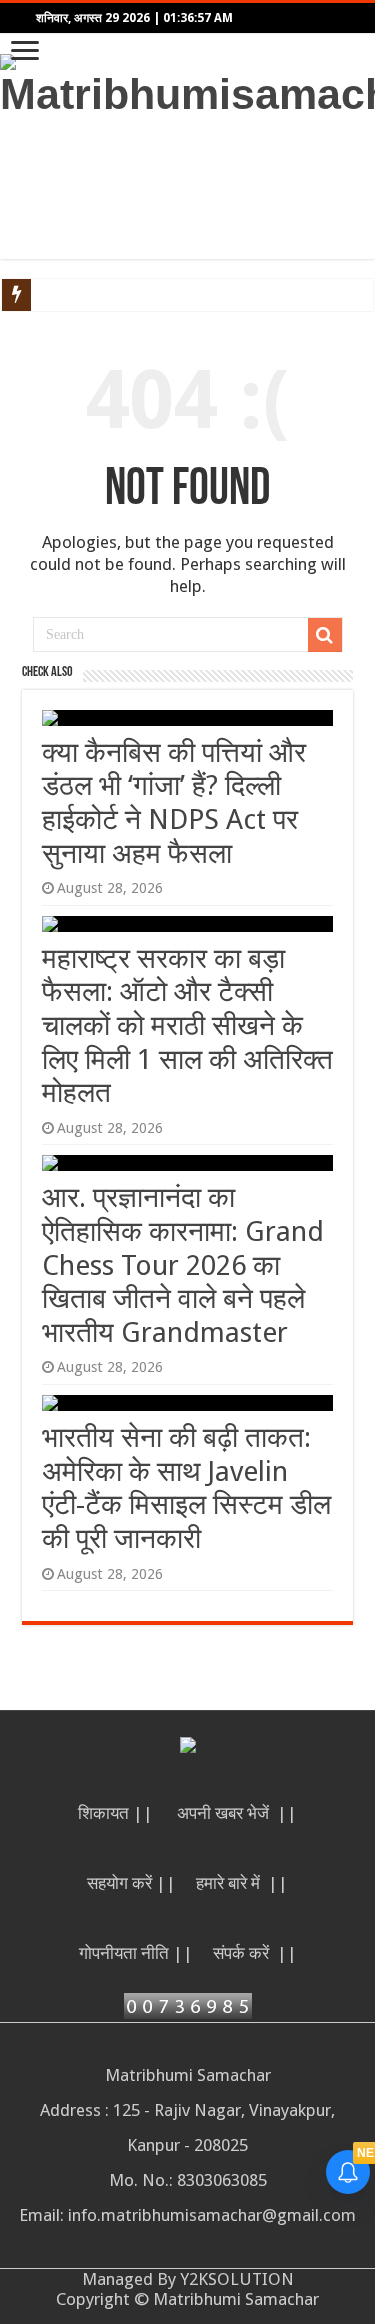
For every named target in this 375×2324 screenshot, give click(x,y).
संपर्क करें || (255, 1953)
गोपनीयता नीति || (136, 1953)
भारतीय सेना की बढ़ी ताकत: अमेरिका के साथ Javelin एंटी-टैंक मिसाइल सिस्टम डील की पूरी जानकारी (186, 1488)
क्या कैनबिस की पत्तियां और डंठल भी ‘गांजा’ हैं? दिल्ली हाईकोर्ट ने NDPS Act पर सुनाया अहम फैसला (174, 803)
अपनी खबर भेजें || (237, 1813)
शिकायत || (117, 1813)
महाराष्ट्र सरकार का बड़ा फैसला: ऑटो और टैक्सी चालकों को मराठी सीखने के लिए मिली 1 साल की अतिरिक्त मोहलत (187, 1025)
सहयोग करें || (131, 1883)
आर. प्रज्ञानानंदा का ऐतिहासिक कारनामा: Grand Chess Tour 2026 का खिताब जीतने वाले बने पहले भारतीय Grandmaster (183, 1264)
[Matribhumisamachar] (187, 83)
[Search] (325, 635)
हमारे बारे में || (242, 1883)
